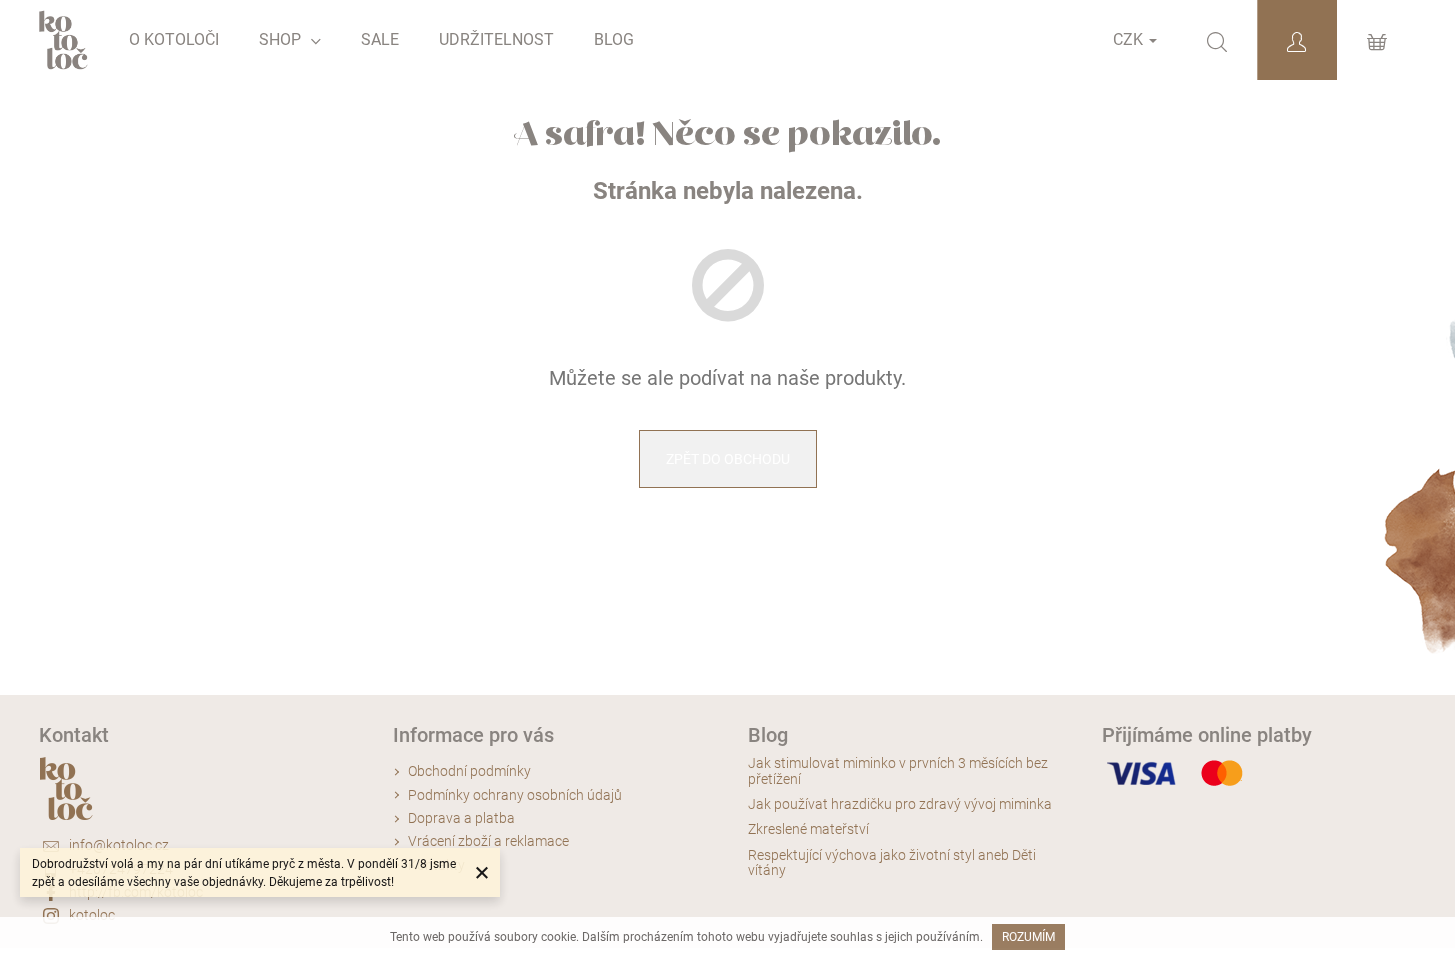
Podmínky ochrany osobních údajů (515, 795)
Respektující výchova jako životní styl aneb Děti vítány (892, 863)
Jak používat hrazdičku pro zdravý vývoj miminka (900, 804)
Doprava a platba (461, 818)
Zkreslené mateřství (808, 829)
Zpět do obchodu (728, 459)
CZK (1130, 39)
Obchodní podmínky (469, 771)
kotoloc (92, 915)
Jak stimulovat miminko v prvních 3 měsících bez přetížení (898, 771)
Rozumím (1028, 937)
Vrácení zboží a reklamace (488, 841)
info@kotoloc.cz (119, 845)
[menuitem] (174, 40)
